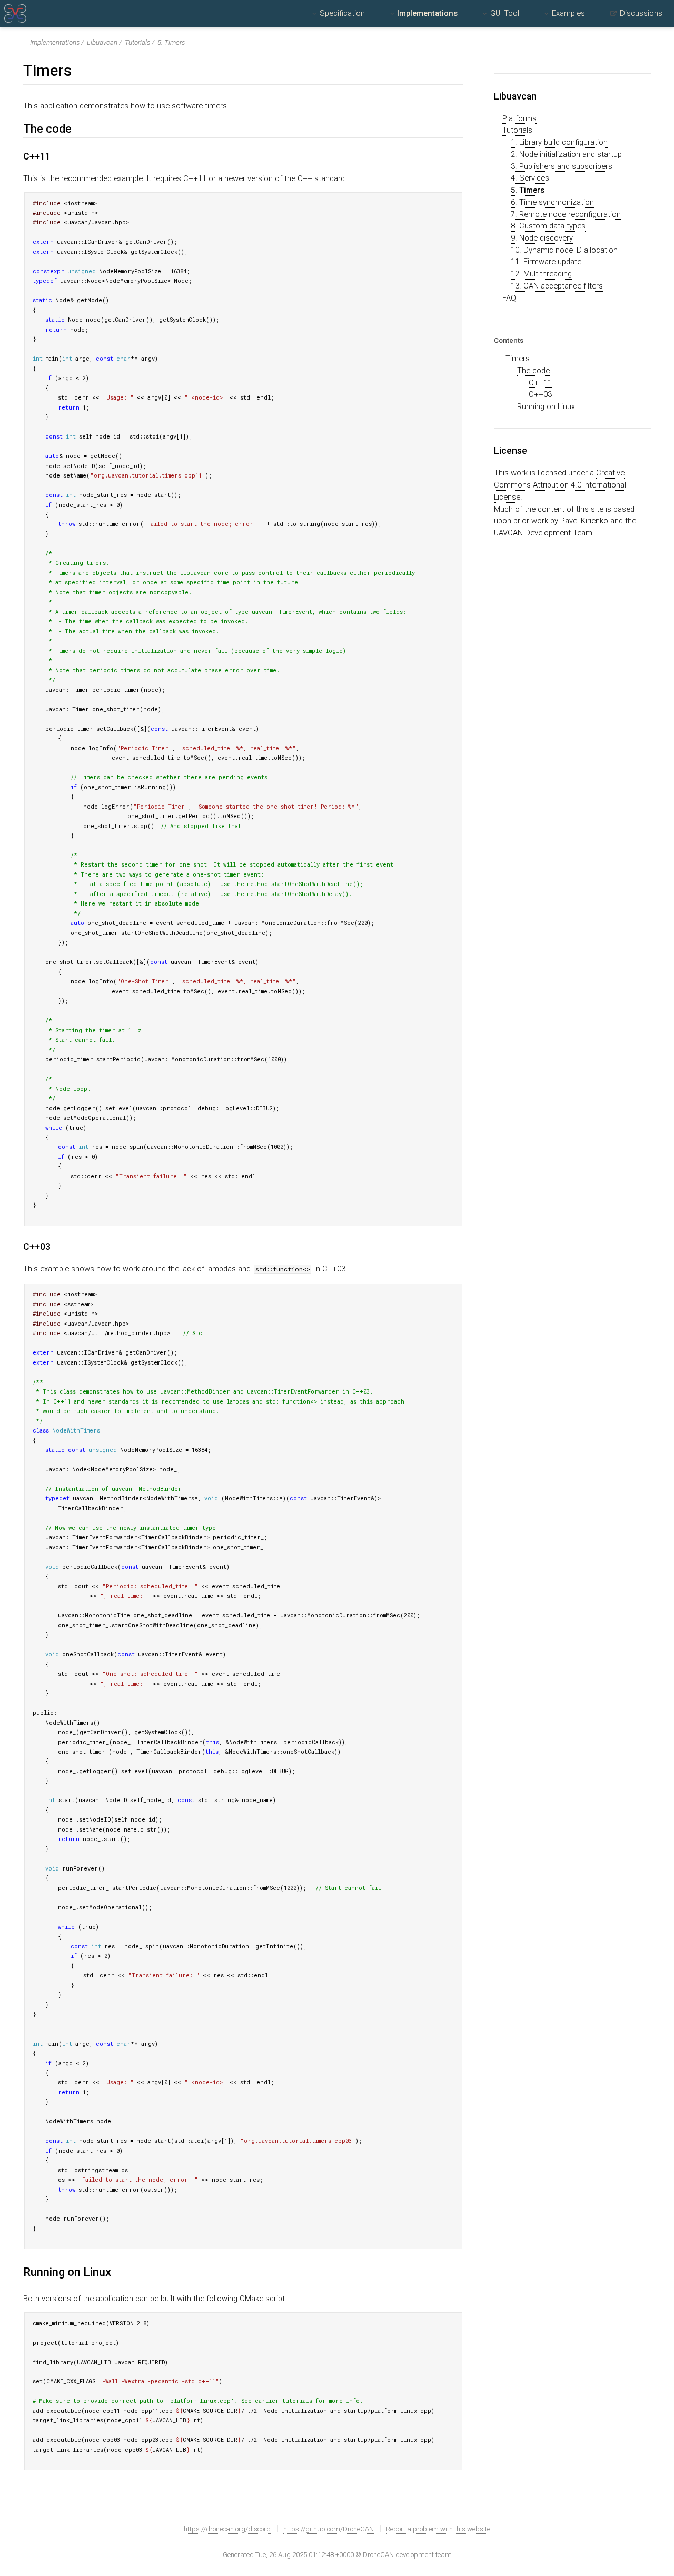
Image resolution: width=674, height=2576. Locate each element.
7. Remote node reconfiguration (566, 214)
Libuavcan (102, 42)
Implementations (427, 13)
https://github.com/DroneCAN (329, 2529)
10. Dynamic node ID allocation (564, 250)
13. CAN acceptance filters (557, 286)
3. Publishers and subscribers (562, 166)
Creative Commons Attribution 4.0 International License (560, 485)
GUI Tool (505, 13)
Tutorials (137, 42)
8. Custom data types (548, 226)
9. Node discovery (542, 238)
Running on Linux (546, 406)
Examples (568, 13)
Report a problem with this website (438, 2529)
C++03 (540, 394)
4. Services (530, 178)
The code (533, 371)
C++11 (540, 383)
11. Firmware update (546, 262)
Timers (518, 359)
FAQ (509, 298)
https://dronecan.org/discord (227, 2529)
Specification (342, 13)
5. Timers (528, 190)
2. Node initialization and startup (566, 154)
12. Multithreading (541, 274)
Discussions (641, 13)
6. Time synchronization (552, 202)
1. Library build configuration (559, 142)
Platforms (519, 118)
